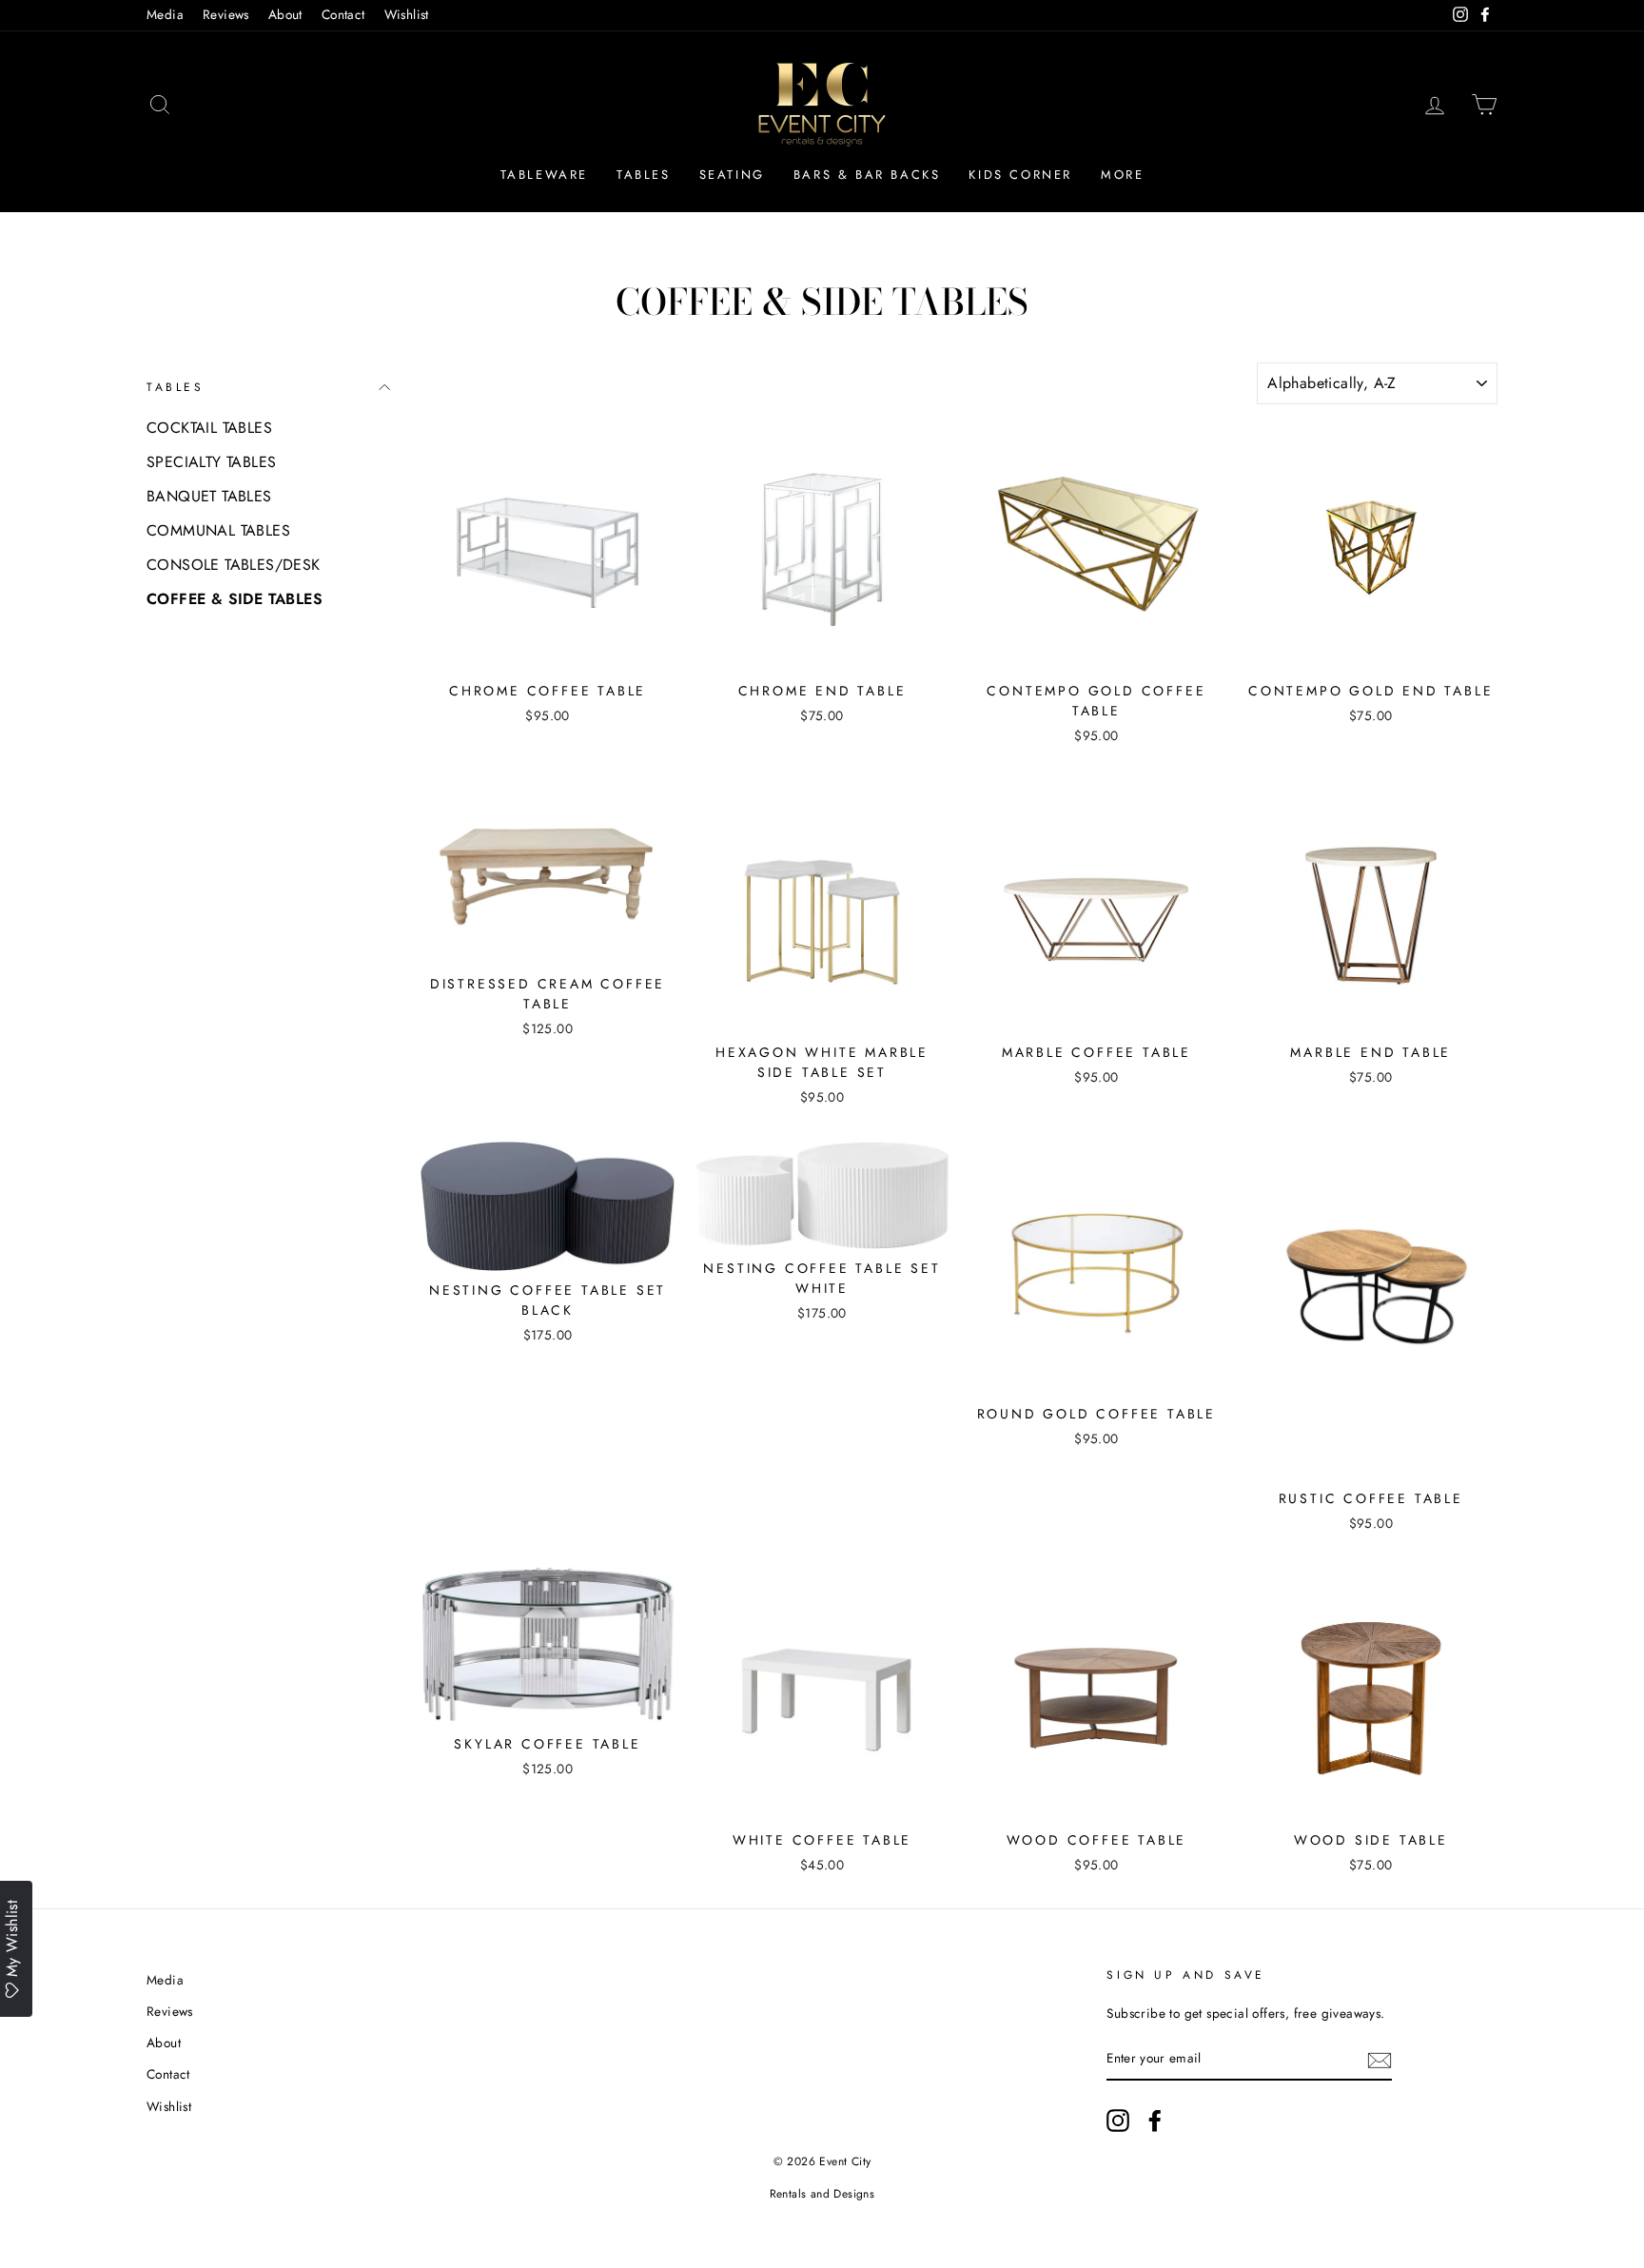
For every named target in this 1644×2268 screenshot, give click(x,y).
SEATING (732, 175)
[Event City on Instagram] (1118, 2121)
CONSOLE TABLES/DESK (234, 565)
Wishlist (407, 14)
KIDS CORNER (1020, 175)
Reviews (226, 14)
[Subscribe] (1380, 2060)
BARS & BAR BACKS (867, 175)
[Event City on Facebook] (1155, 2121)
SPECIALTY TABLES (211, 462)
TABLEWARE (544, 175)
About (285, 14)
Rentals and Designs (822, 2194)
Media (165, 14)
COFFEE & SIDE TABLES (235, 599)
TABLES (644, 175)
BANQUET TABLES (209, 496)
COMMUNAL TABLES (218, 530)
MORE (1122, 175)
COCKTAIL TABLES (209, 428)
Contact (343, 14)
